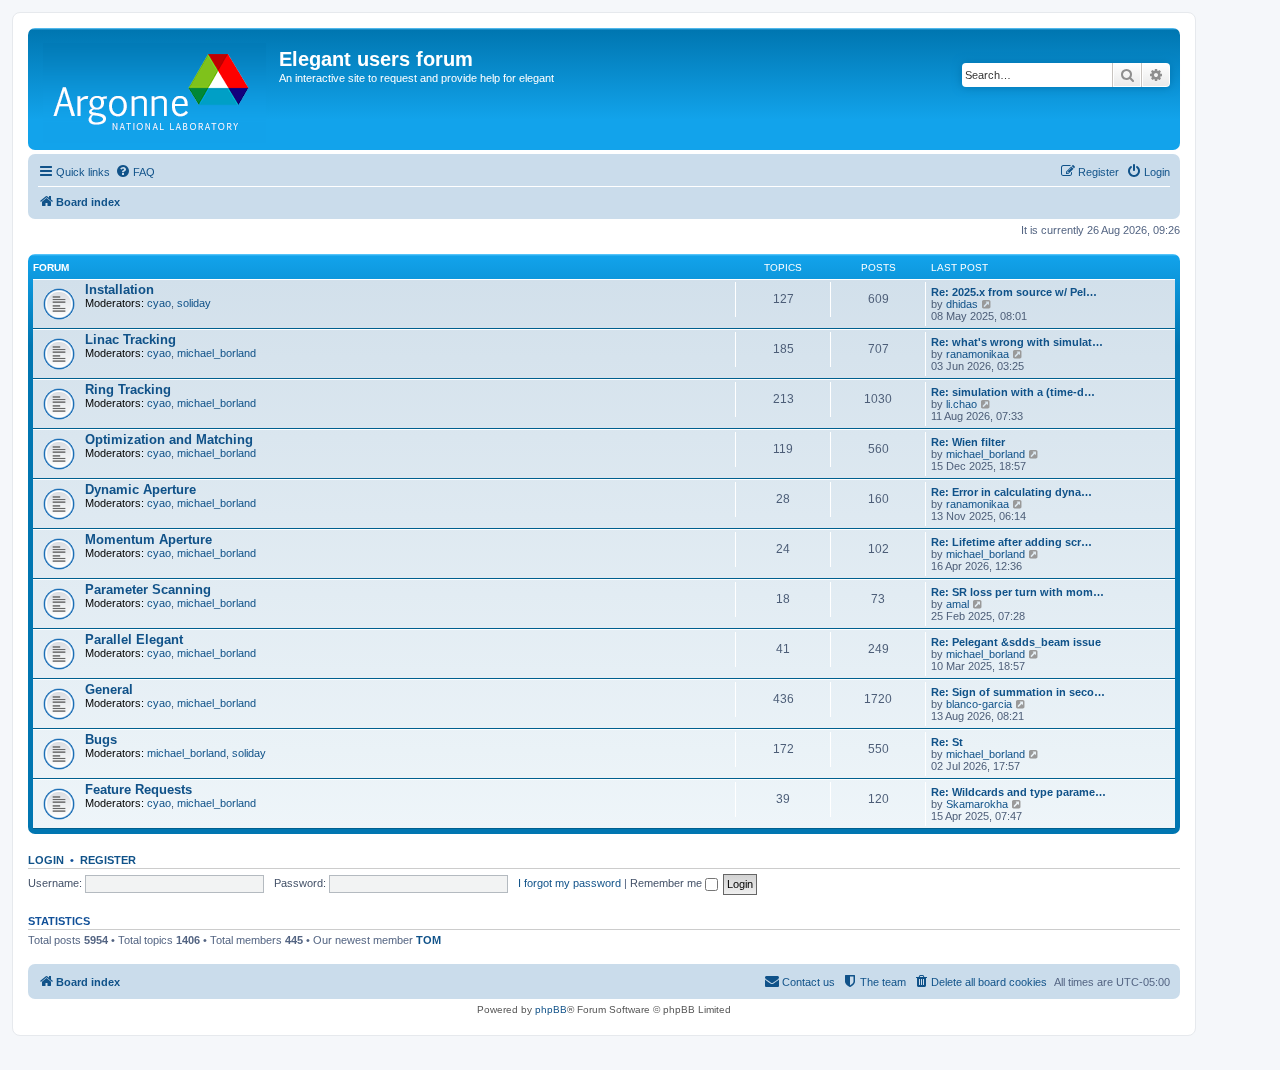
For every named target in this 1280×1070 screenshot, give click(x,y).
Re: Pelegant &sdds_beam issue (1016, 642)
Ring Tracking (128, 389)
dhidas (962, 304)
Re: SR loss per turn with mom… (1017, 592)
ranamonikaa (977, 354)
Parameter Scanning (148, 589)
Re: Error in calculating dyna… (1011, 492)
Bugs (101, 739)
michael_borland (216, 353)
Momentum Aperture (148, 539)
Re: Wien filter (968, 442)
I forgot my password (569, 883)
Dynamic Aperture (140, 489)
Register (108, 860)
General (109, 689)
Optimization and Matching (169, 439)
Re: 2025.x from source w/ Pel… (1014, 292)
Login (46, 860)
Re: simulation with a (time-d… (1013, 392)
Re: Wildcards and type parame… (1018, 792)
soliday (194, 303)
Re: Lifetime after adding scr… (1011, 542)
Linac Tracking (130, 339)
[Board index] (156, 89)
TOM (428, 940)
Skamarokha (977, 804)
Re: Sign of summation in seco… (1018, 692)
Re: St (947, 742)
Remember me (667, 883)
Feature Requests (138, 789)
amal (957, 604)
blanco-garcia (979, 704)
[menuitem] (135, 172)
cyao (159, 303)
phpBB (551, 1009)
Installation (119, 289)
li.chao (961, 404)
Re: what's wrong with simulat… (1017, 342)
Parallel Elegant (134, 639)
